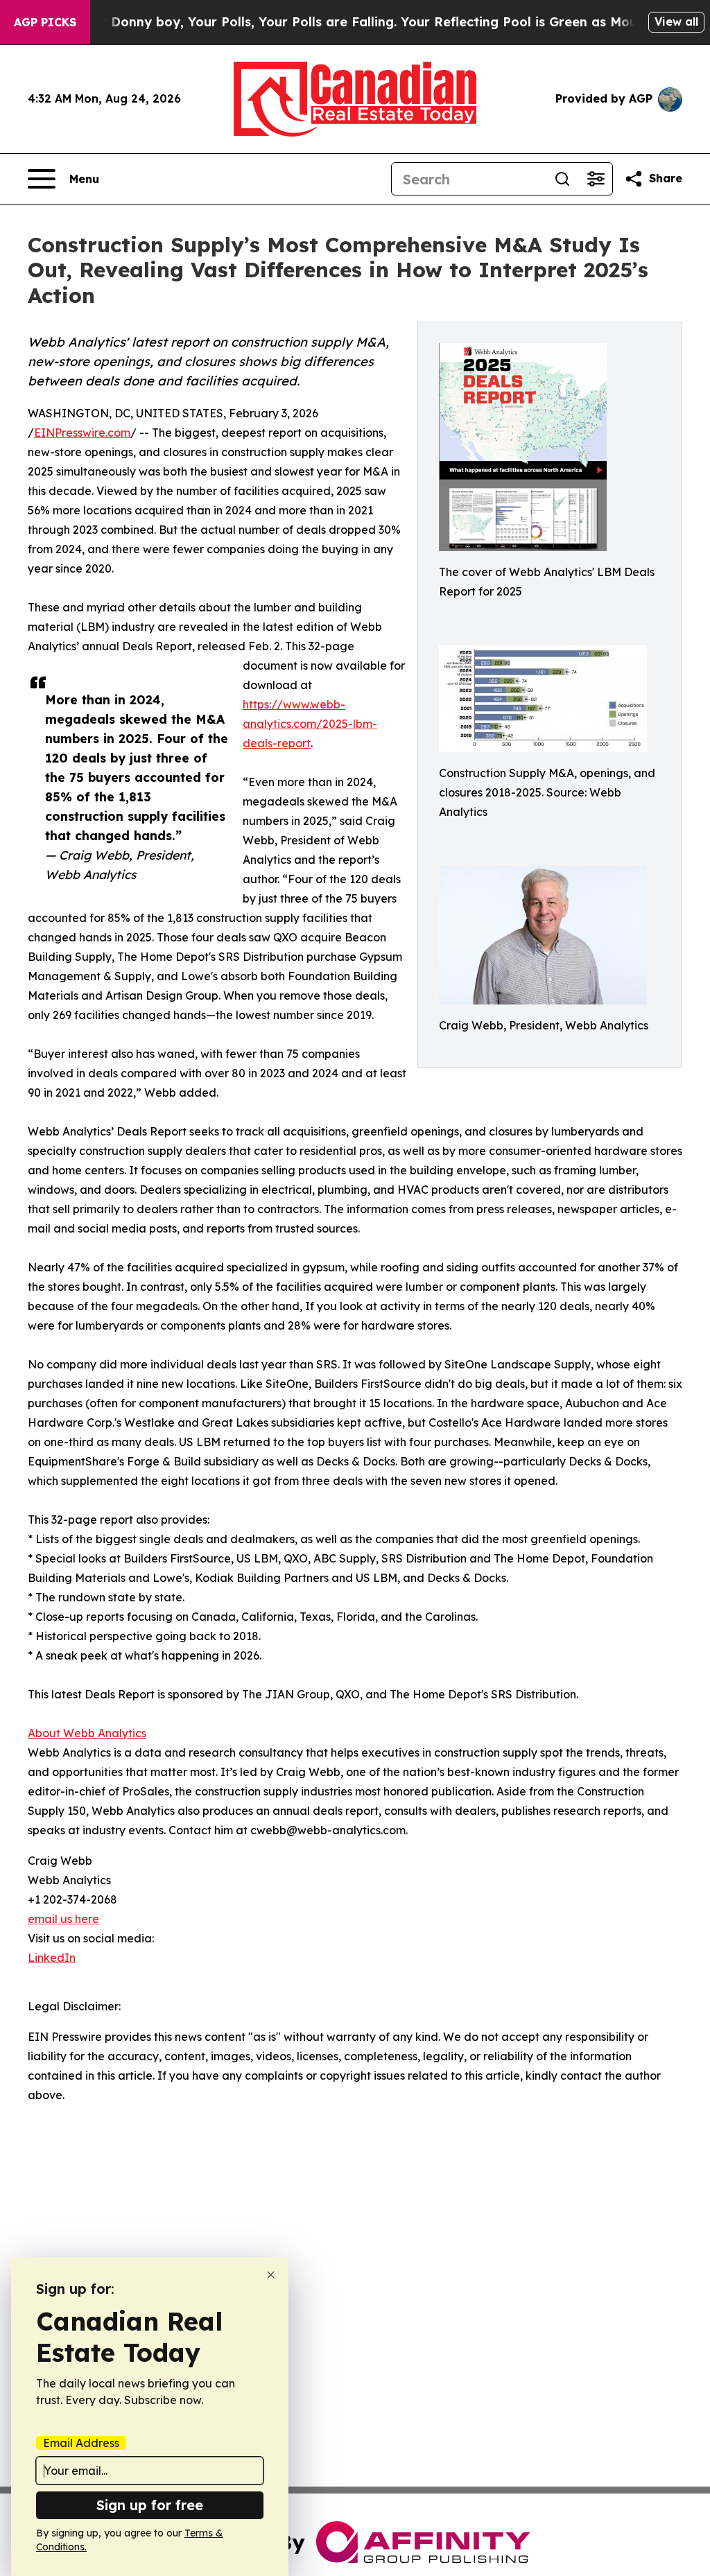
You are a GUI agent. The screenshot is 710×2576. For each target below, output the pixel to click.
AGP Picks (45, 22)
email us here (63, 1919)
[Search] (562, 179)
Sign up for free (150, 2505)
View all (676, 21)
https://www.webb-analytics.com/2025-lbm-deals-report (310, 724)
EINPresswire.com (82, 433)
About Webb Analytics (87, 1733)
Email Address (81, 2443)
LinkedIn (52, 1958)
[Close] (271, 2275)
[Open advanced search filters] (596, 179)
